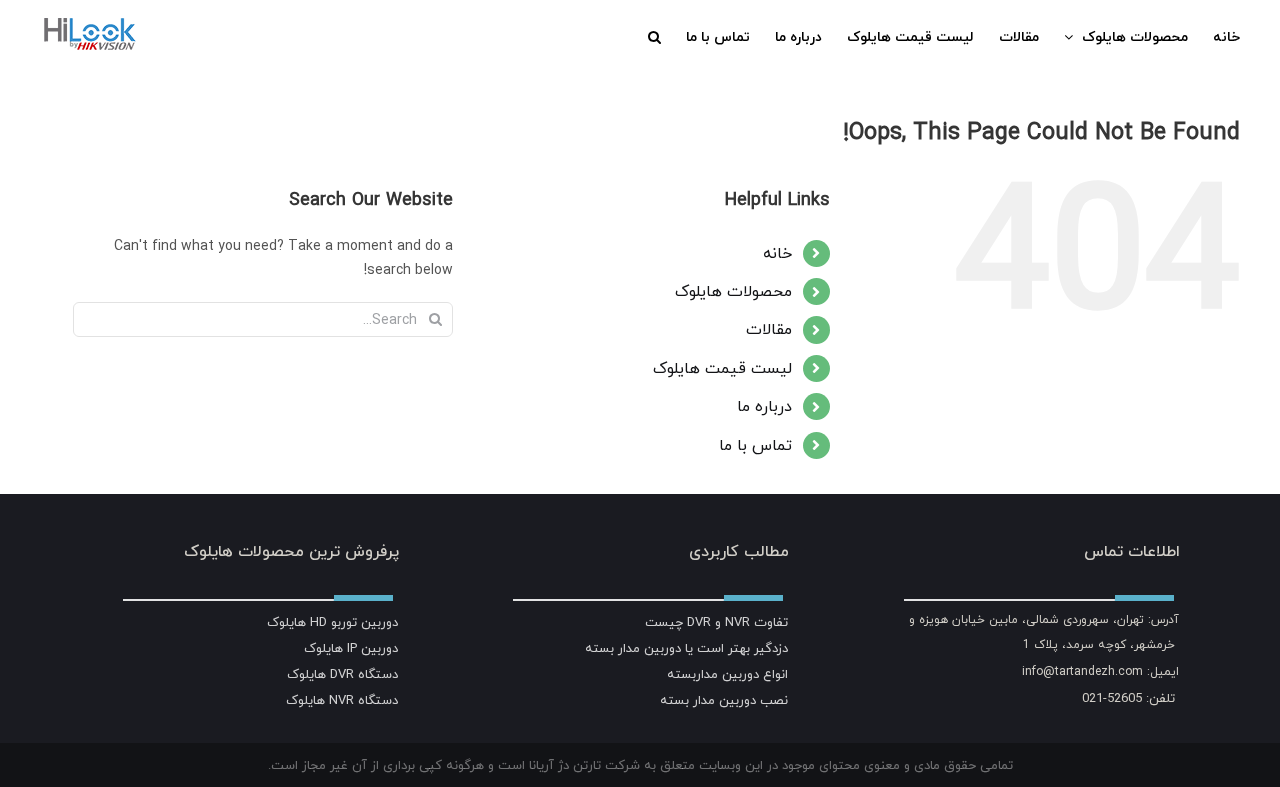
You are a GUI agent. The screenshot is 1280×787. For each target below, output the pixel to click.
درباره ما (764, 406)
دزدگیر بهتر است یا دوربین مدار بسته (686, 648)
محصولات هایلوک (733, 291)
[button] (654, 37)
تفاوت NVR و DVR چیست (716, 622)
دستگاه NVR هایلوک (342, 700)
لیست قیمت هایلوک (722, 368)
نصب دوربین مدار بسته (724, 700)
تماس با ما (755, 445)
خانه (777, 253)
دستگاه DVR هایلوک (342, 674)
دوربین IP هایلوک (351, 648)
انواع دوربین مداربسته (727, 674)
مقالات (769, 329)
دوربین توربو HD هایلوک (332, 622)
